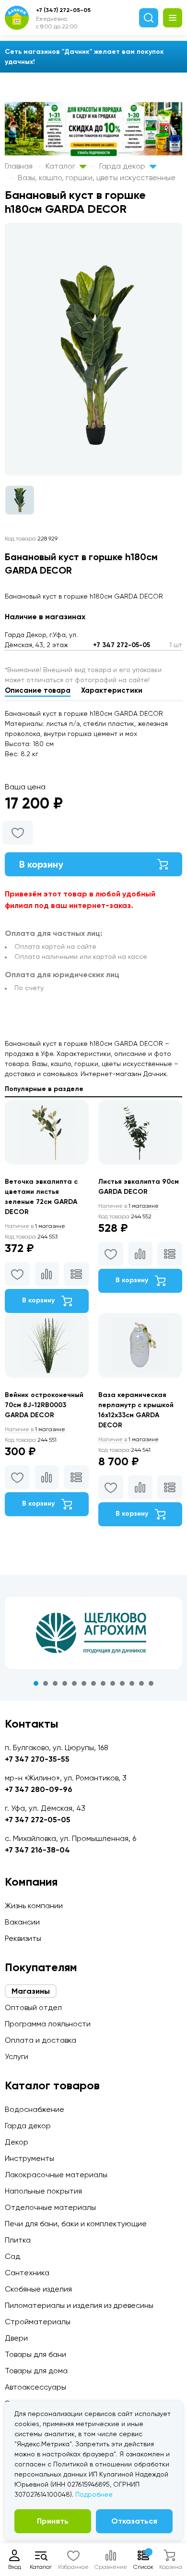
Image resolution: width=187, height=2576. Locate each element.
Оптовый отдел (33, 2007)
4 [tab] (65, 1683)
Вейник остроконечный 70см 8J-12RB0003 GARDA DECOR (44, 1405)
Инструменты (29, 2158)
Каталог (61, 166)
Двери (16, 2338)
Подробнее (94, 2494)
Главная (19, 166)
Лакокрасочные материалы (56, 2175)
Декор (17, 2142)
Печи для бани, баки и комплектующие (76, 2224)
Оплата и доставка (41, 2040)
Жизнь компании (34, 1906)
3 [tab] (55, 1683)
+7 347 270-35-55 (37, 1759)
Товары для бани (35, 2354)
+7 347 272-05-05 (122, 645)
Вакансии (22, 1922)
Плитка (18, 2240)
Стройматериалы (38, 2322)
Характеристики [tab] (112, 690)
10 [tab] (122, 1683)
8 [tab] (103, 1683)
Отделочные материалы (50, 2207)
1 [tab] (36, 1683)
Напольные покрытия (43, 2191)
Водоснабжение (35, 2109)
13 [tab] (151, 1683)
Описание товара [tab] (38, 690)
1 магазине (35, 1226)
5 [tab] (74, 1683)
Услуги (17, 2056)
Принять (53, 2521)
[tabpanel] (93, 1633)
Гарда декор (123, 166)
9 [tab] (113, 1683)
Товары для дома (36, 2371)
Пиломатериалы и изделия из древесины (79, 2305)
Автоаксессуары (35, 2387)
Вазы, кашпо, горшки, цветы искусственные (97, 178)
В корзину (41, 864)
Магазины (31, 1991)
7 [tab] (93, 1683)
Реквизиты (23, 1938)
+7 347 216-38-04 (37, 1850)
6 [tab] (84, 1683)
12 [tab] (141, 1683)
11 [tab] (132, 1683)
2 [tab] (46, 1683)
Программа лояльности (48, 2024)
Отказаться (134, 2521)
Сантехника (27, 2273)
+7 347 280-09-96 (39, 1789)
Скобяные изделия (38, 2289)
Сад (12, 2256)
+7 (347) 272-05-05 (63, 10)
